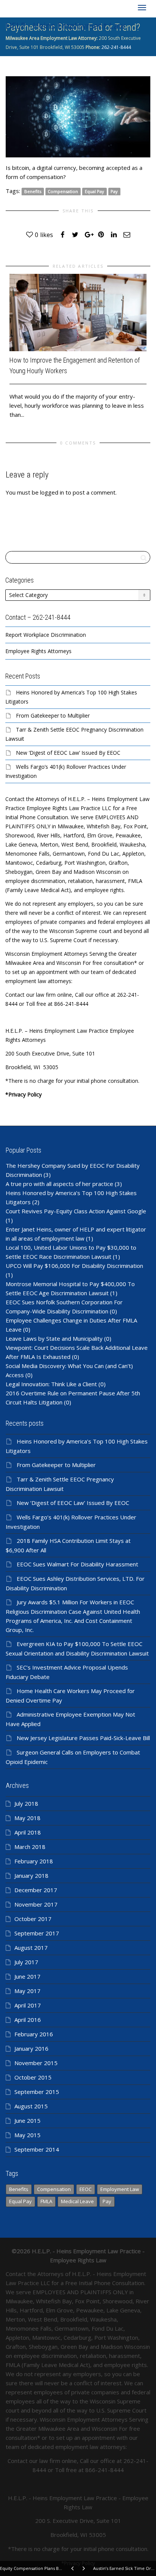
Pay (114, 191)
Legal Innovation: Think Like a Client (51, 1384)
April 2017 (28, 2005)
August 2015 (31, 2106)
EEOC (86, 2189)
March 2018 (30, 1847)
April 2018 (28, 1832)
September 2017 (37, 1933)
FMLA (46, 2201)
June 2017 (27, 1976)
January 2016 (31, 2048)
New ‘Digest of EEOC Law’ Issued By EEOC (68, 753)
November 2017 (36, 1904)
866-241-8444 (105, 2470)
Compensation (63, 191)
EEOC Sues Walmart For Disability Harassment (77, 1564)
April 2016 (28, 2020)
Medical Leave (77, 2201)
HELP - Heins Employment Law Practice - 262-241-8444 (65, 27)
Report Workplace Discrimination (46, 635)
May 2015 (27, 2135)
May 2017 (27, 1991)
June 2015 (27, 2120)
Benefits (33, 191)
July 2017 (26, 1962)
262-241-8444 (116, 47)
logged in (52, 492)
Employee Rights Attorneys (38, 651)
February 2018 (34, 1861)
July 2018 (26, 1803)
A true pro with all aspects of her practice (59, 1184)
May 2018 (27, 1818)
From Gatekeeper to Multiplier (53, 715)
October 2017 (33, 1919)
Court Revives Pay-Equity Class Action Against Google (76, 1211)
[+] (78, 312)
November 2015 (36, 2063)
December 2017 (36, 1890)
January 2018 (31, 1875)
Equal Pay (94, 191)
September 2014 (37, 2149)
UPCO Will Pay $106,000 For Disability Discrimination (74, 1266)
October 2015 (33, 2077)
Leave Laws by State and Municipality (54, 1338)
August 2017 (31, 1948)
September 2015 (37, 2092)
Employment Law (120, 2189)
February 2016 (34, 2034)
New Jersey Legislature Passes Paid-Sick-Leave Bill (83, 1738)
